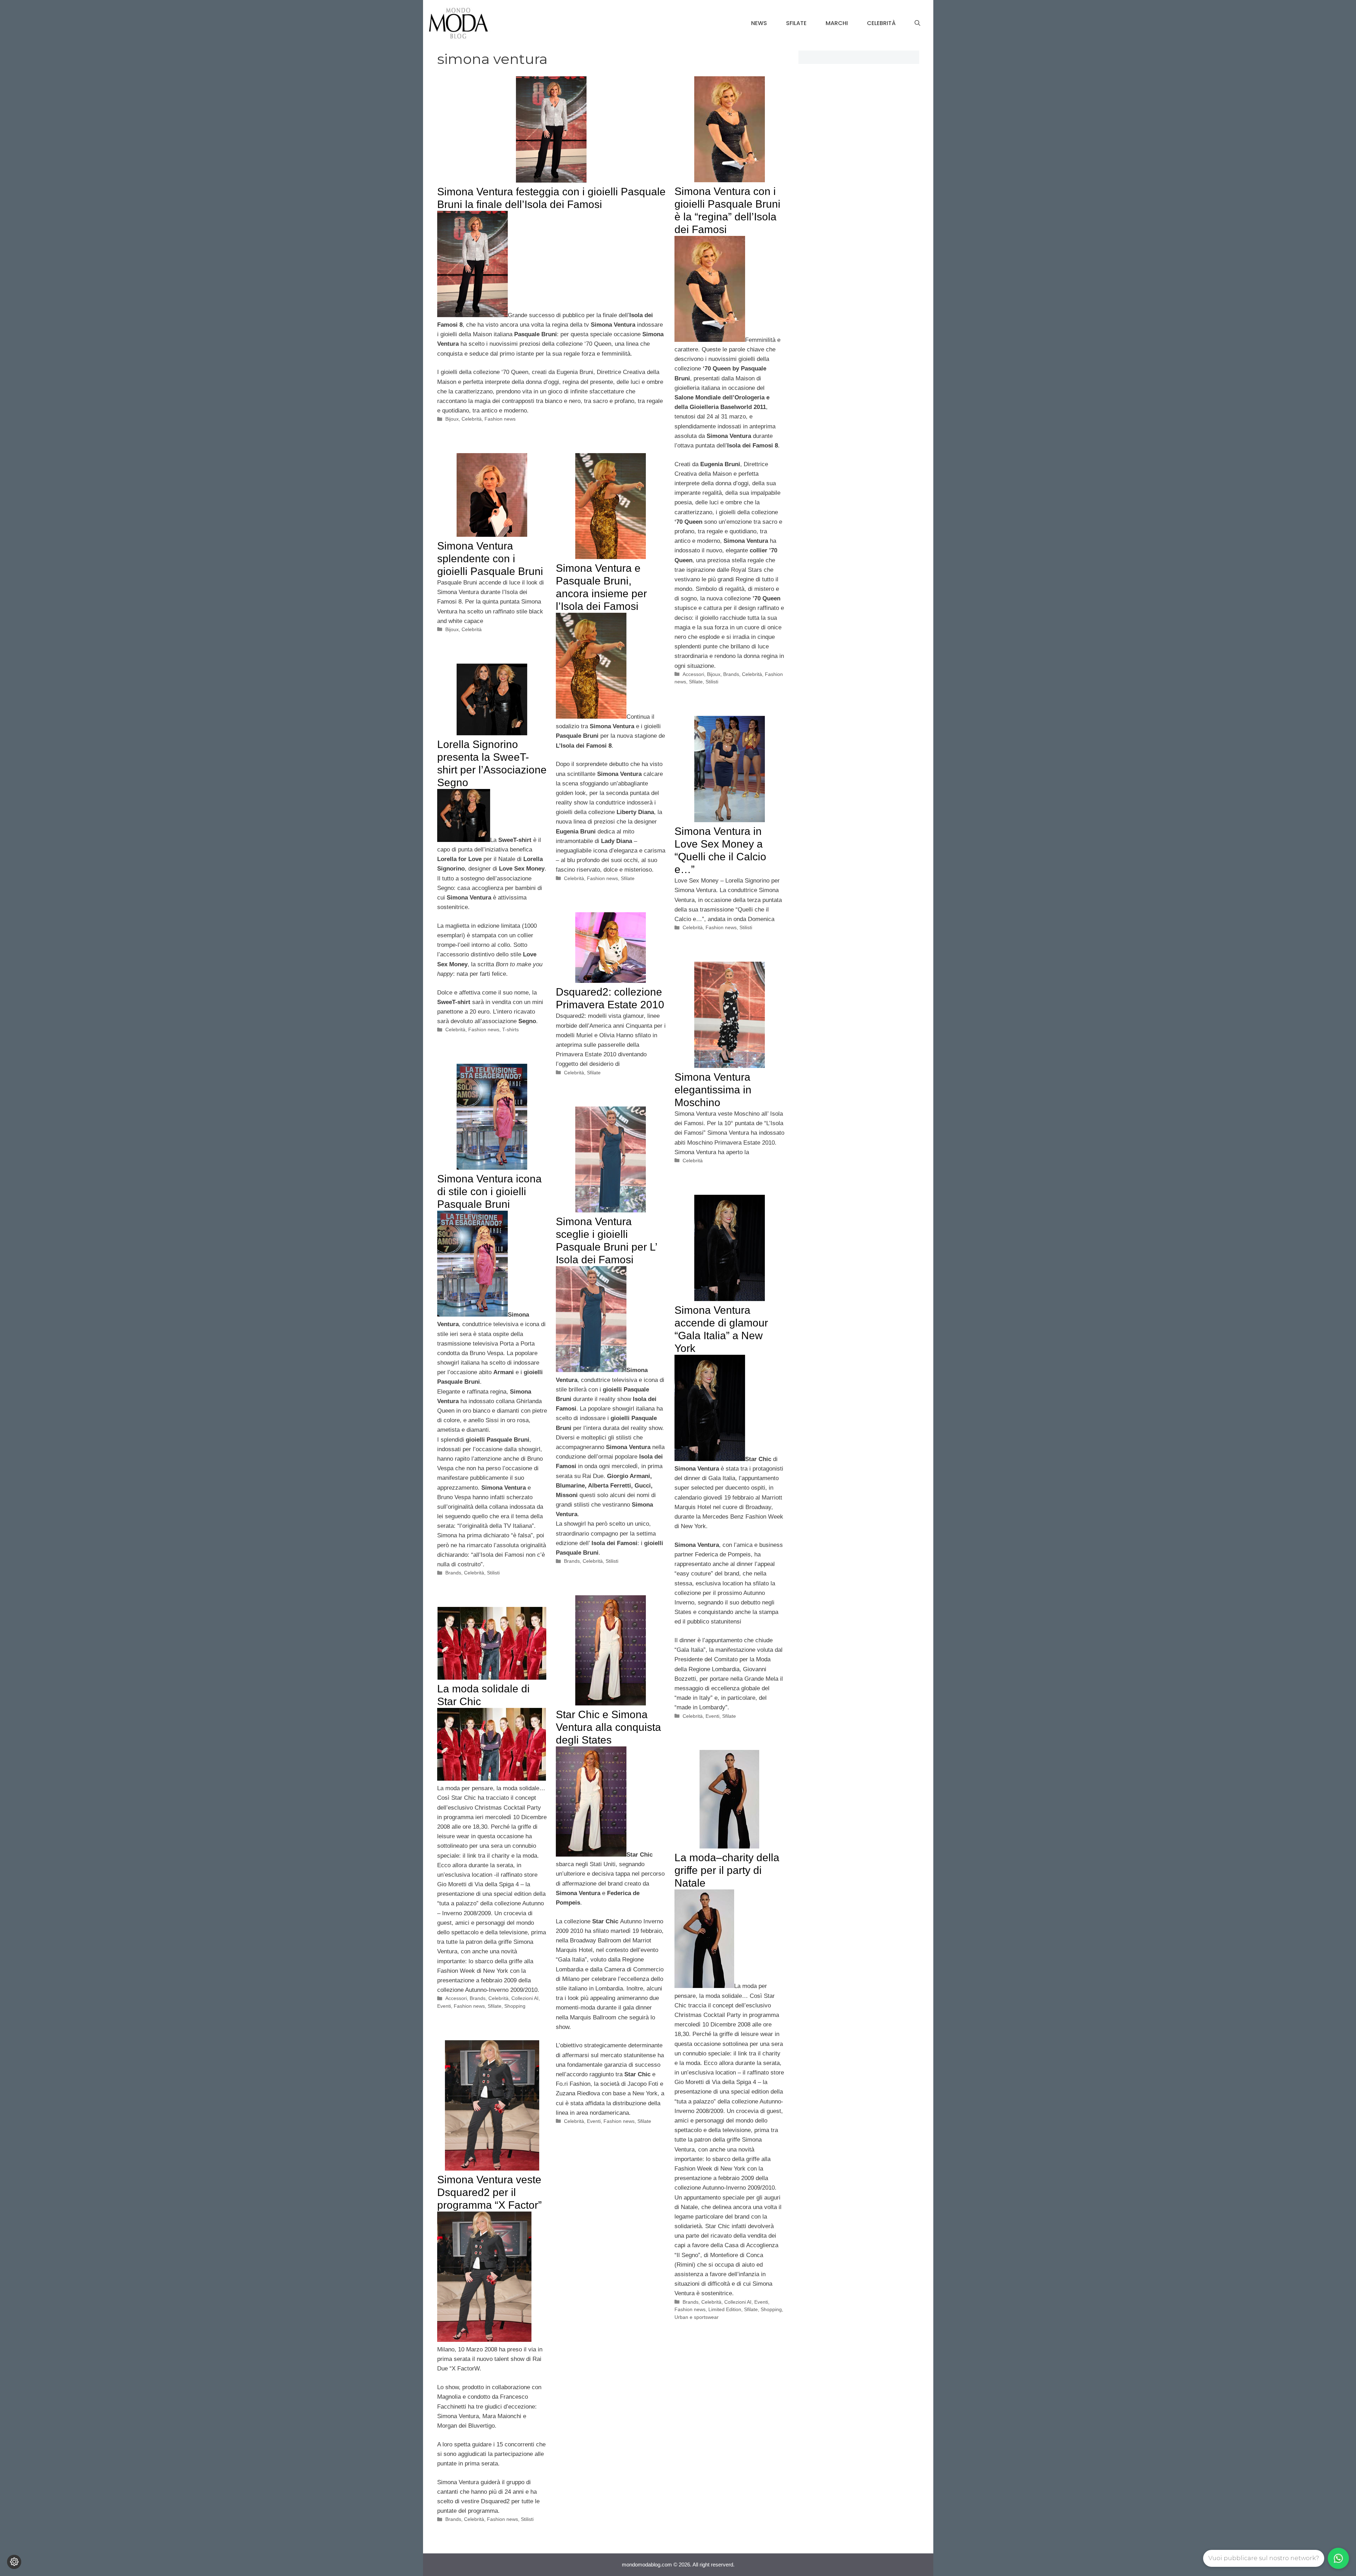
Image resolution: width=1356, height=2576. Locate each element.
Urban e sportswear (697, 2317)
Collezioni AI (525, 1998)
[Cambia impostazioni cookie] (14, 2562)
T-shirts (510, 1029)
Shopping (515, 2006)
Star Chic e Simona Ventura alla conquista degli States (608, 1727)
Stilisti (712, 682)
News (759, 23)
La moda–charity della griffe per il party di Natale (727, 1870)
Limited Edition (725, 2309)
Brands (731, 674)
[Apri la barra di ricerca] (917, 23)
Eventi (712, 1716)
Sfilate (796, 23)
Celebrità (881, 23)
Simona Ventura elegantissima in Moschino (713, 1090)
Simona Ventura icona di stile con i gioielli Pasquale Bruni (489, 1191)
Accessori (693, 674)
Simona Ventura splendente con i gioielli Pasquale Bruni (490, 559)
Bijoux (452, 419)
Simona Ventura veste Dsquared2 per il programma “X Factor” (489, 2192)
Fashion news (500, 419)
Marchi (837, 23)
